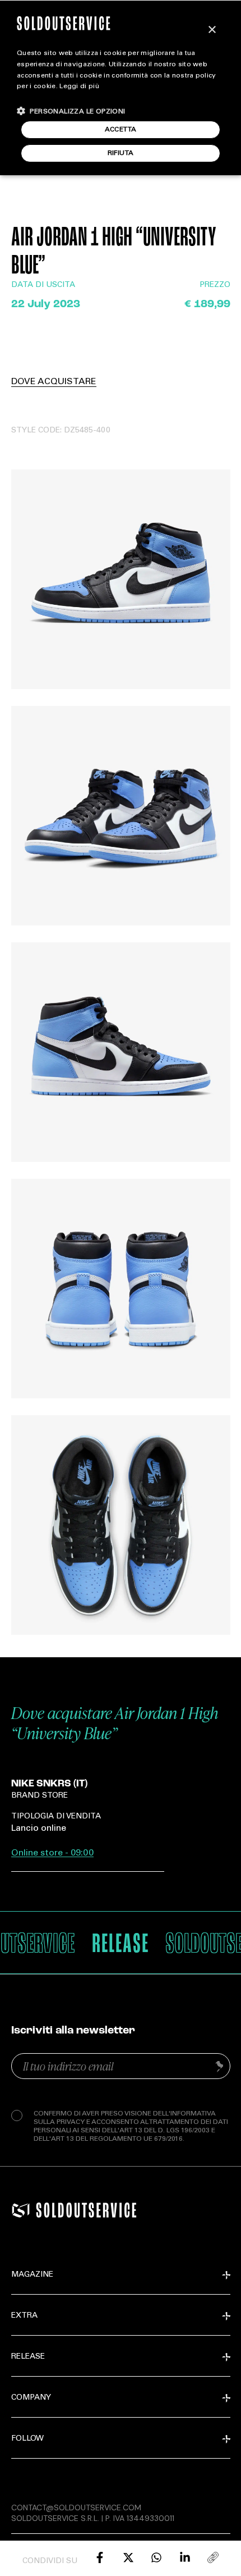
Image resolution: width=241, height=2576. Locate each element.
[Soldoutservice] (21, 2210)
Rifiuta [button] (121, 153)
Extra (24, 2316)
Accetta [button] (121, 130)
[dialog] (121, 88)
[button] (71, 111)
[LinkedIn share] (185, 2557)
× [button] (212, 30)
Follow (27, 2439)
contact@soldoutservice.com (76, 2507)
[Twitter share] (128, 2557)
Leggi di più (79, 86)
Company (31, 2398)
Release (28, 2357)
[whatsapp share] (156, 2557)
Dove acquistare (54, 382)
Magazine (32, 2275)
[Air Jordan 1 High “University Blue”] (100, 2557)
